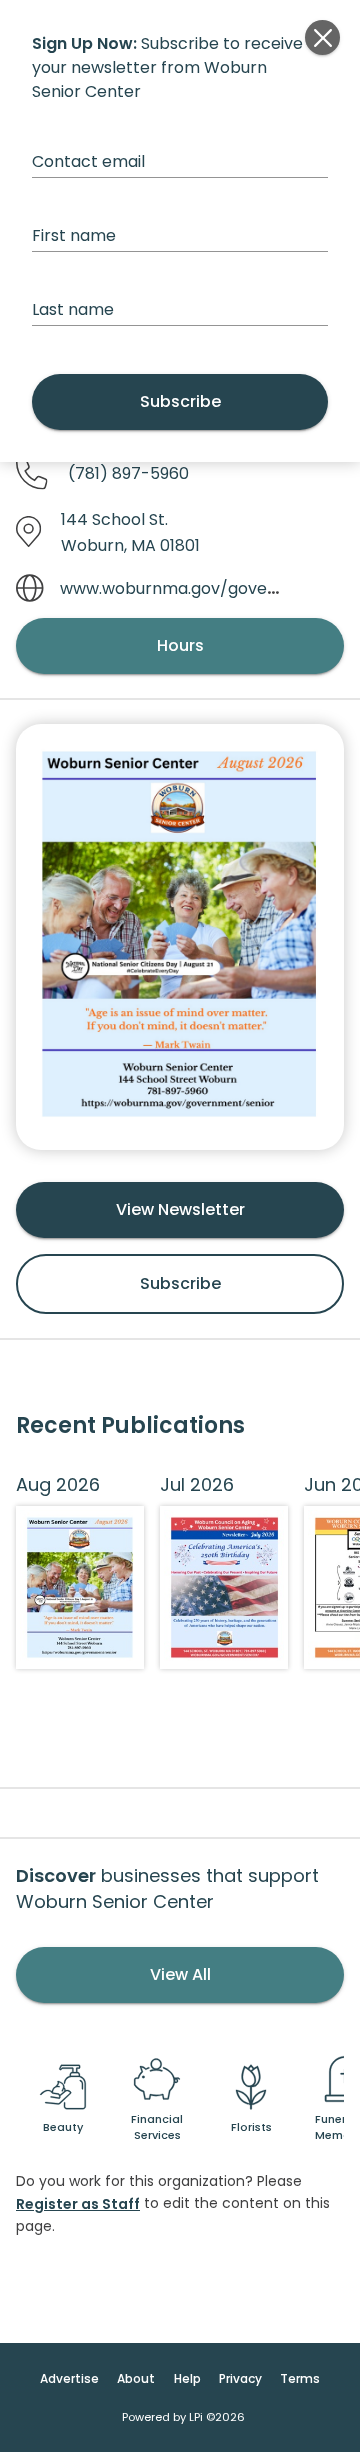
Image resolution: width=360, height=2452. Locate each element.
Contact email (88, 161)
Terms (300, 2378)
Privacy (240, 2378)
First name (74, 235)
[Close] (322, 37)
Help (187, 2378)
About (136, 2378)
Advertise (69, 2378)
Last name (73, 309)
